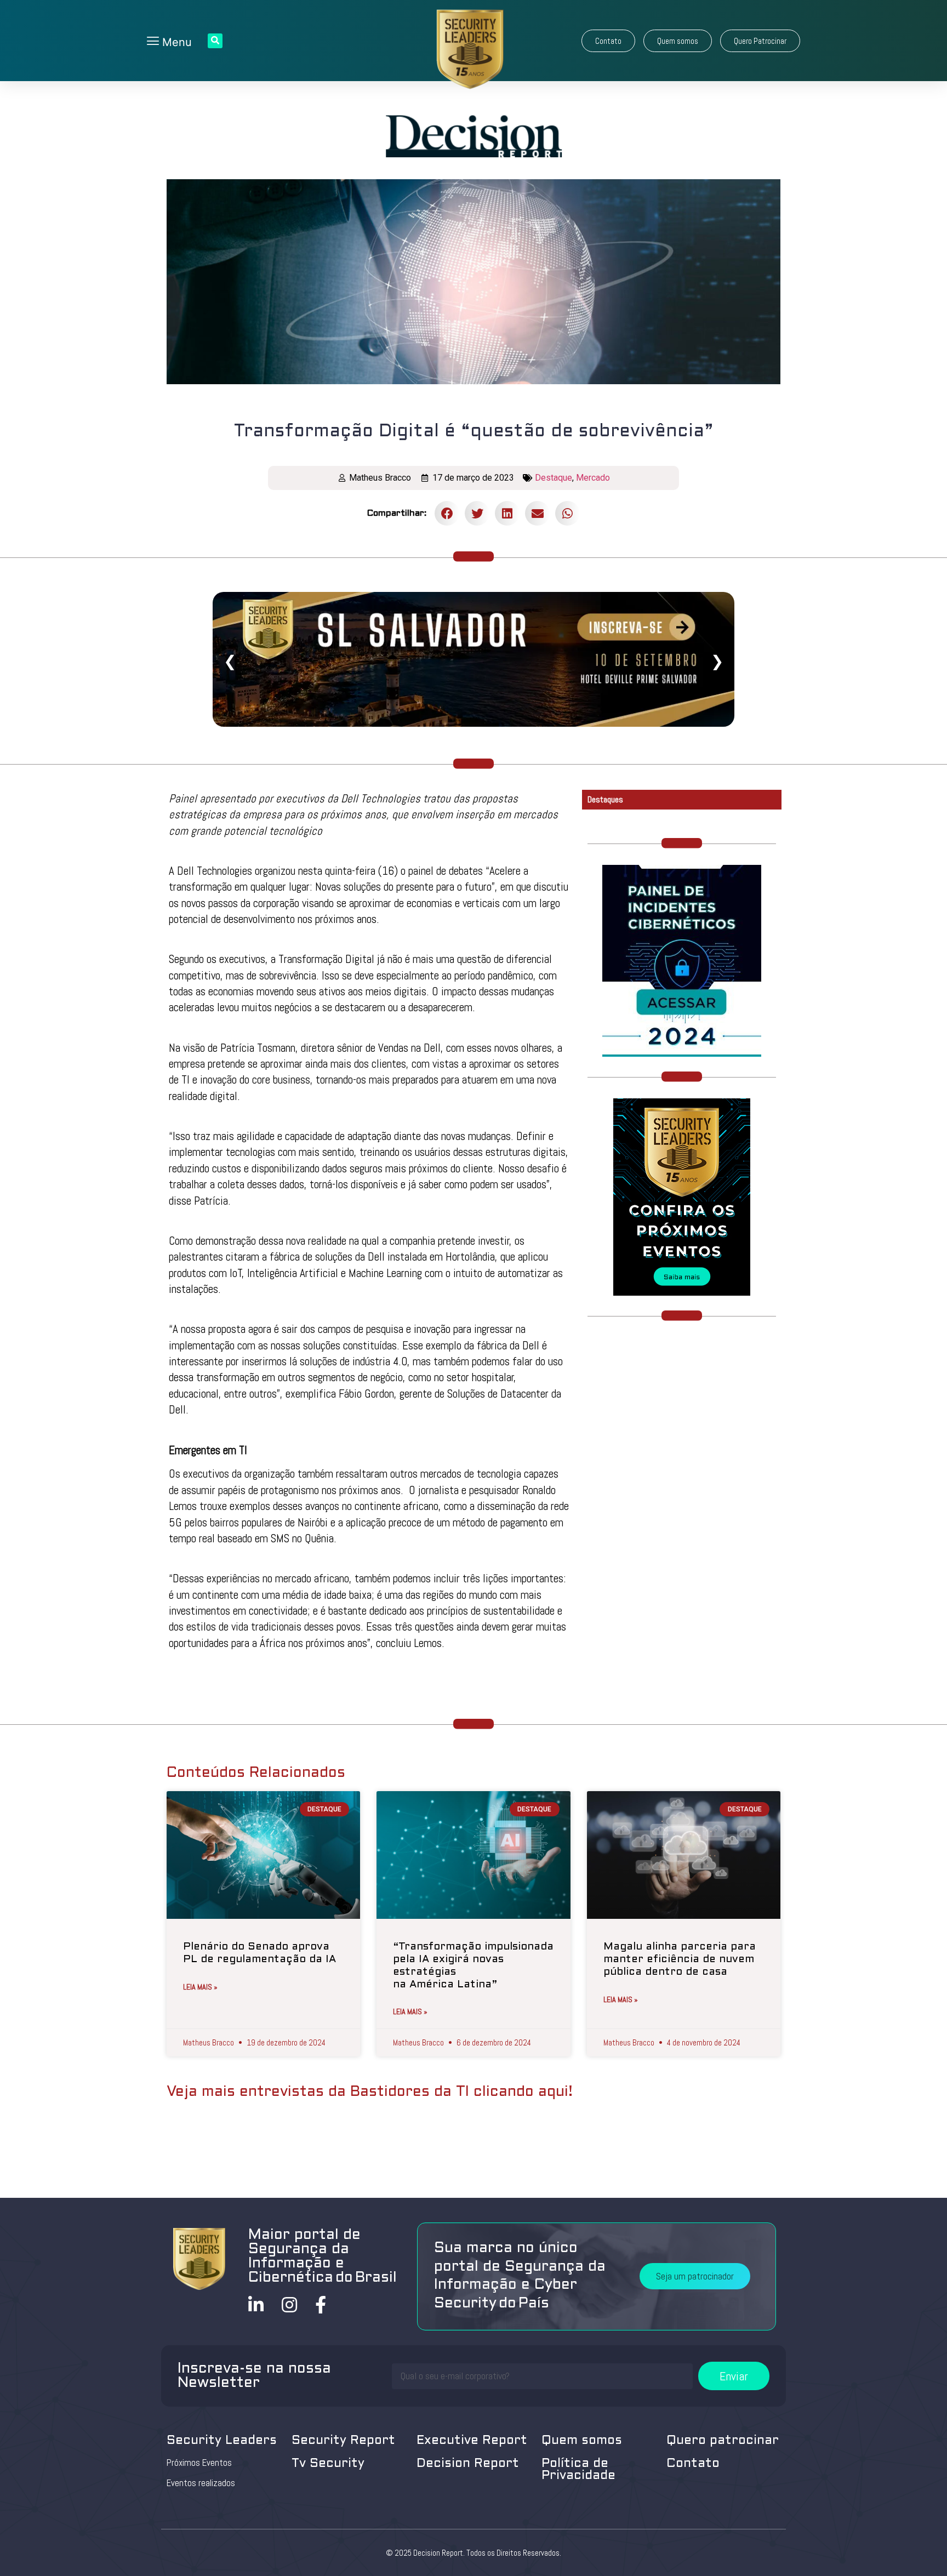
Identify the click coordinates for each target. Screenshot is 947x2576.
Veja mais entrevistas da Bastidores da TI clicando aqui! (370, 2092)
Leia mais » (200, 1987)
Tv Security (328, 2464)
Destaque (554, 478)
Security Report (343, 2441)
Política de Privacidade (578, 2470)
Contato (693, 2464)
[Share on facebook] (447, 513)
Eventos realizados (201, 2483)
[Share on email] (537, 513)
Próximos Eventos (199, 2463)
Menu (175, 42)
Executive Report (472, 2441)
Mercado (593, 478)
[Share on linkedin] (507, 513)
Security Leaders (222, 2441)
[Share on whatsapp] (567, 513)
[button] (608, 41)
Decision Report (468, 2464)
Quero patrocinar (723, 2441)
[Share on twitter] (477, 513)
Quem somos (582, 2441)
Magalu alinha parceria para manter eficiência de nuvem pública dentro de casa (680, 1959)
